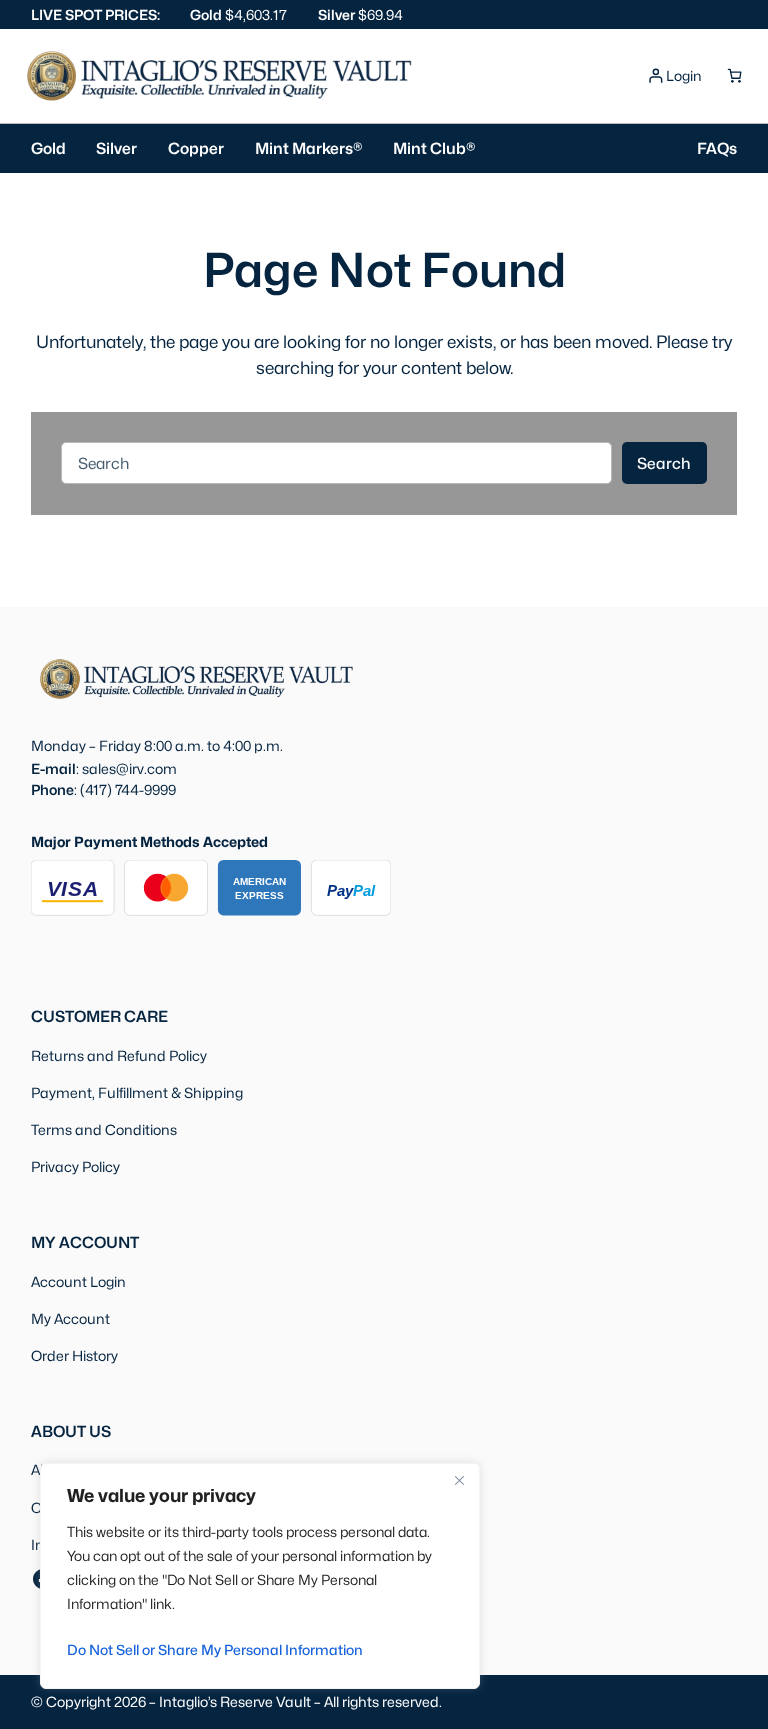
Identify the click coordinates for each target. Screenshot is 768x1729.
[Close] (459, 1480)
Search (664, 463)
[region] (260, 1576)
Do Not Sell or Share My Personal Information (215, 1649)
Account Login (78, 1281)
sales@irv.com (129, 768)
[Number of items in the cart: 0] (734, 75)
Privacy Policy (75, 1166)
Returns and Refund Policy (119, 1055)
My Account (70, 1318)
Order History (74, 1355)
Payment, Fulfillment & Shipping (137, 1092)
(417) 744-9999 (128, 789)
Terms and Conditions (104, 1129)
